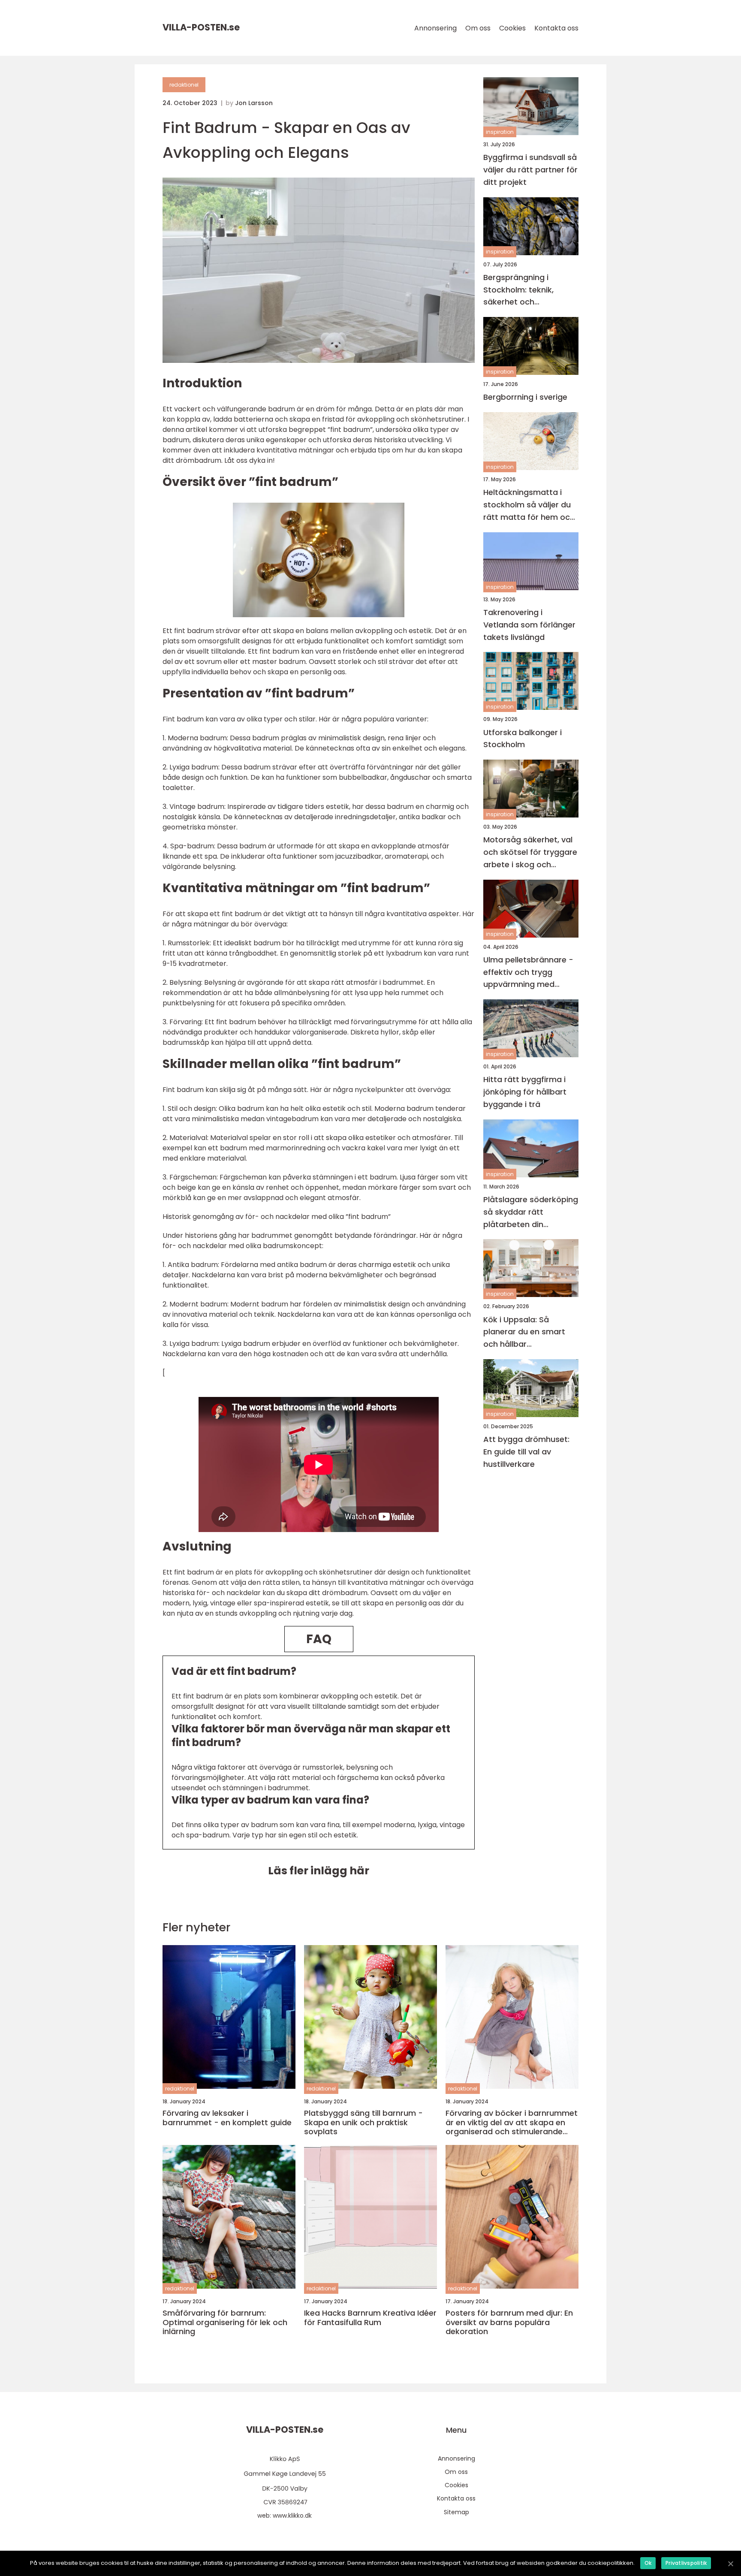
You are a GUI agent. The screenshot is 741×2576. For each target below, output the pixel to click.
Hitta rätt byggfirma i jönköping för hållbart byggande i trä (525, 1092)
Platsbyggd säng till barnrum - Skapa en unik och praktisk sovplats (363, 2122)
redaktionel (184, 85)
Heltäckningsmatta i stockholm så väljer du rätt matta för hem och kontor (529, 505)
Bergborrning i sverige (525, 397)
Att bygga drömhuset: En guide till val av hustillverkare (526, 1452)
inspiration (500, 132)
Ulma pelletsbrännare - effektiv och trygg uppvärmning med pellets (528, 973)
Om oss (478, 28)
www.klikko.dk (292, 2516)
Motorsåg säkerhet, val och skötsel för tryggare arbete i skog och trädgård (530, 852)
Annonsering (435, 28)
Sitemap (456, 2512)
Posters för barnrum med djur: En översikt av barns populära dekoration (509, 2322)
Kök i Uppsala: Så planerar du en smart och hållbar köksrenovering (524, 1332)
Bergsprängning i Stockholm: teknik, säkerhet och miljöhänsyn (518, 290)
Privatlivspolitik (686, 2563)
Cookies (512, 28)
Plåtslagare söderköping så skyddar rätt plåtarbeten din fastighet (531, 1212)
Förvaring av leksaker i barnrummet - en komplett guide (227, 2118)
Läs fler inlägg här (319, 1871)
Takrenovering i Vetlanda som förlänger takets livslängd (529, 625)
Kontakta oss (556, 28)
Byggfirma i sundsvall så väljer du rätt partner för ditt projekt (530, 170)
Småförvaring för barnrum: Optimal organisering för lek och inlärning (225, 2322)
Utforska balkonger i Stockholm (523, 738)
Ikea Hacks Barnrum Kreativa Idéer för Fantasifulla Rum (370, 2318)
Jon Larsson (254, 103)
